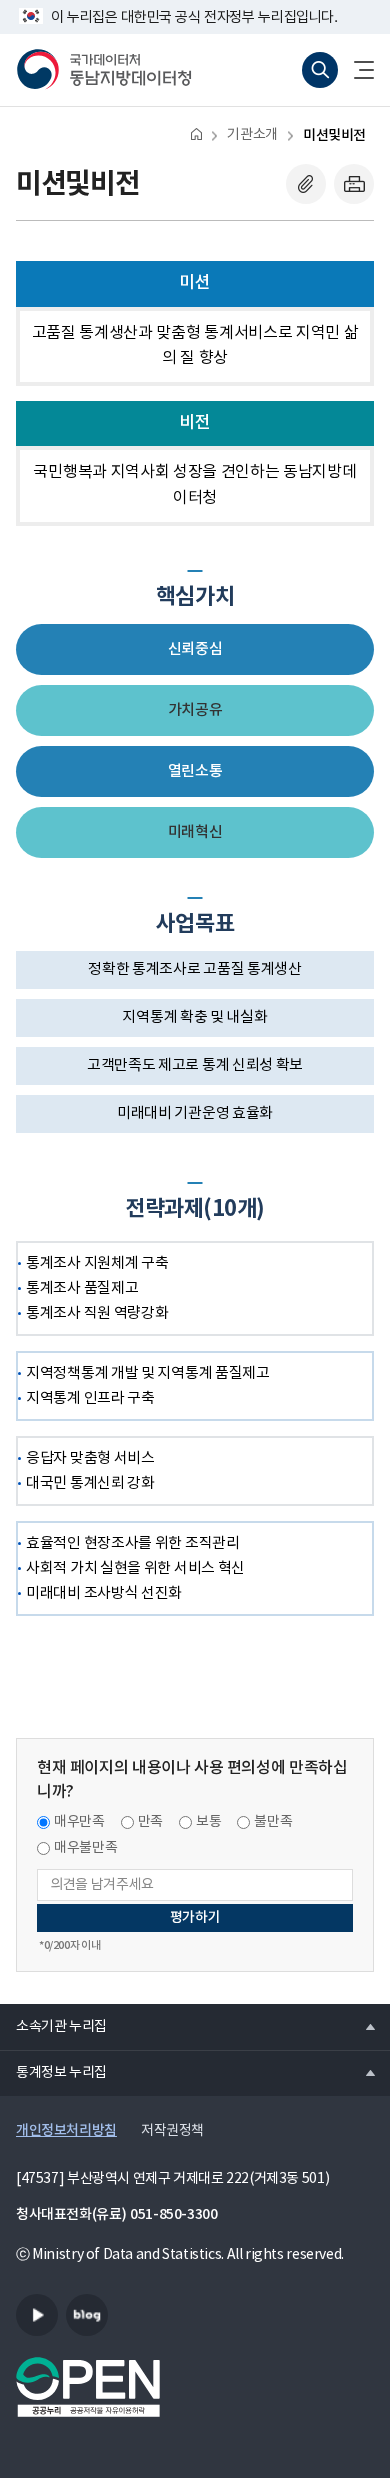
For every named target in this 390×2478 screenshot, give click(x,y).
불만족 (273, 1822)
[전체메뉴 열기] (356, 70)
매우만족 (79, 1822)
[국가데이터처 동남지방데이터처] (104, 70)
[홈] (196, 133)
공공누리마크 (88, 2387)
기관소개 (252, 135)
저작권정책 (172, 2131)
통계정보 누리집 (53, 2072)
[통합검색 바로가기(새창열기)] (320, 70)
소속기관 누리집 (53, 2026)
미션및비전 (334, 135)
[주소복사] (306, 184)
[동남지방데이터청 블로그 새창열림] (87, 2315)
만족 (150, 1822)
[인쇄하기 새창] (354, 184)
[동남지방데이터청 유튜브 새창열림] (37, 2315)
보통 (208, 1822)
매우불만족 (85, 1848)
